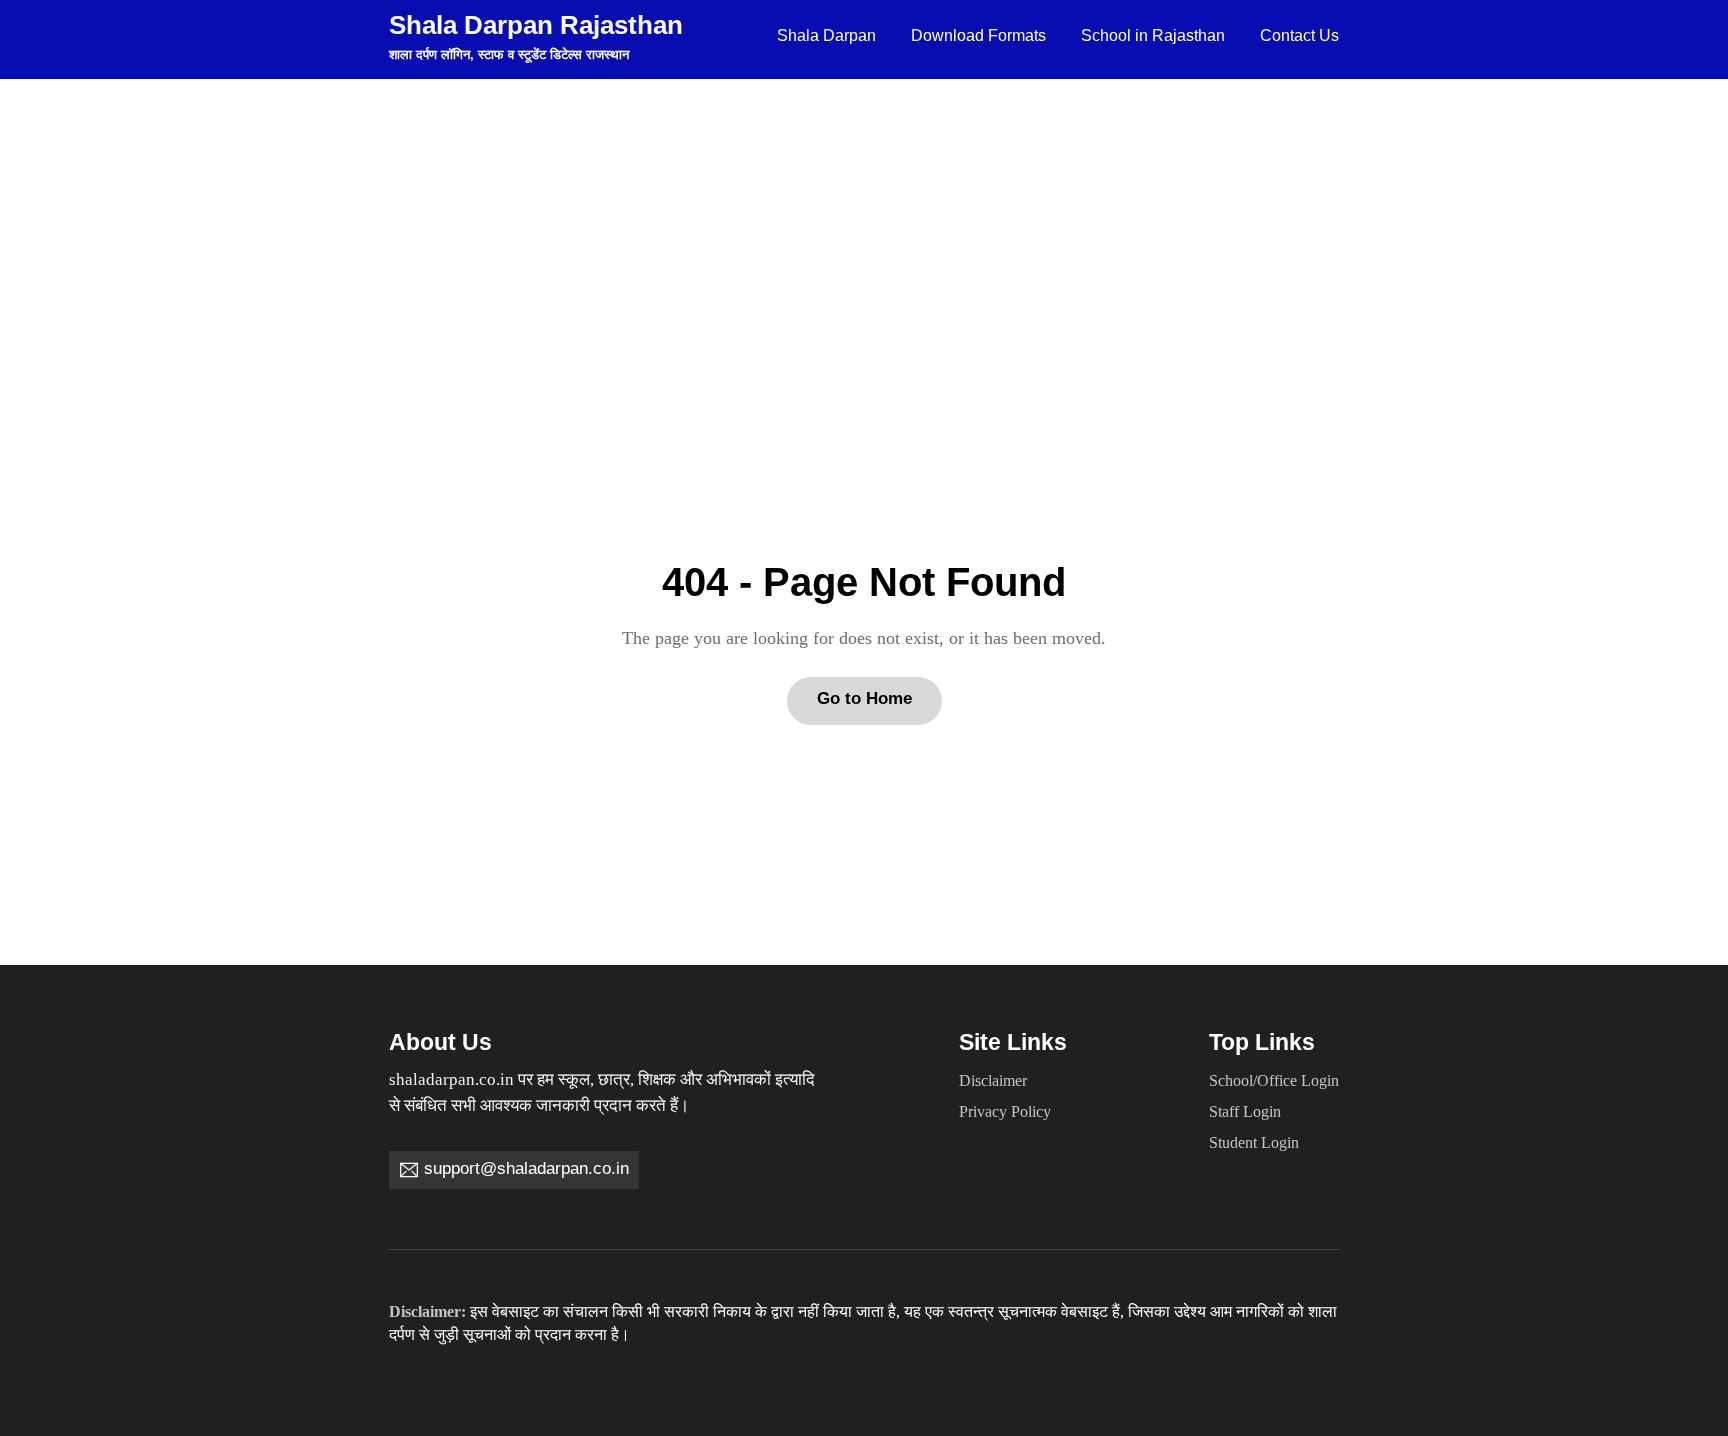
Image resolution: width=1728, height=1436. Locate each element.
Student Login (1254, 1143)
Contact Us (1299, 35)
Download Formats (978, 35)
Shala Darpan (826, 35)
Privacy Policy (1005, 1112)
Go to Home (864, 698)
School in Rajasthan (1153, 35)
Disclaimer (993, 1081)
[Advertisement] (864, 229)
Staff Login (1245, 1112)
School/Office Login (1274, 1081)
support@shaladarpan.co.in (526, 1168)
